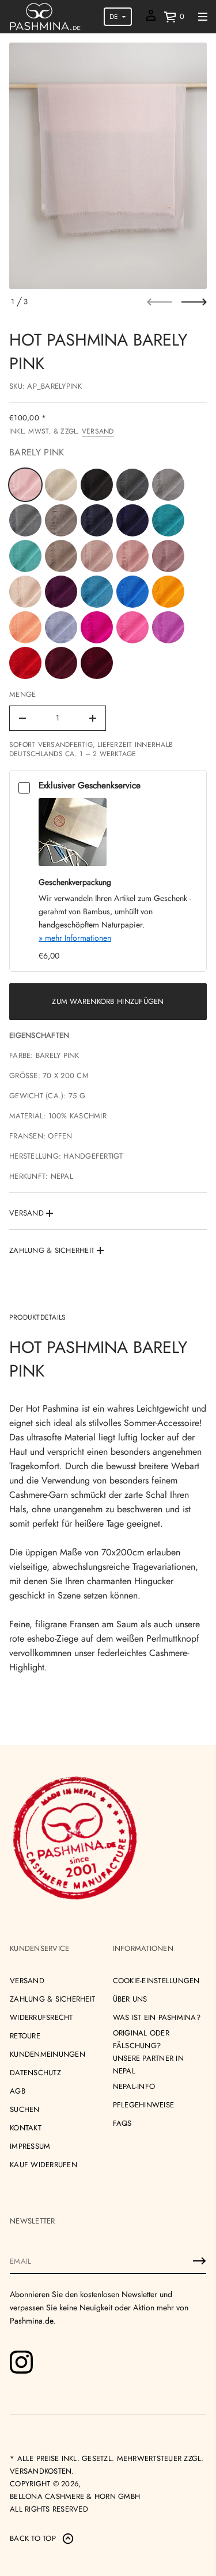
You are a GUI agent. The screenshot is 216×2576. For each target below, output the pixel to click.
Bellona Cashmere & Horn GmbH (75, 2496)
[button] (174, 17)
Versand (98, 431)
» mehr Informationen (75, 938)
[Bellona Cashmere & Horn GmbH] (45, 17)
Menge (22, 694)
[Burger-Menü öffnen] (203, 17)
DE (114, 17)
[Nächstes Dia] (194, 302)
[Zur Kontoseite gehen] (151, 19)
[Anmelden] (199, 2261)
